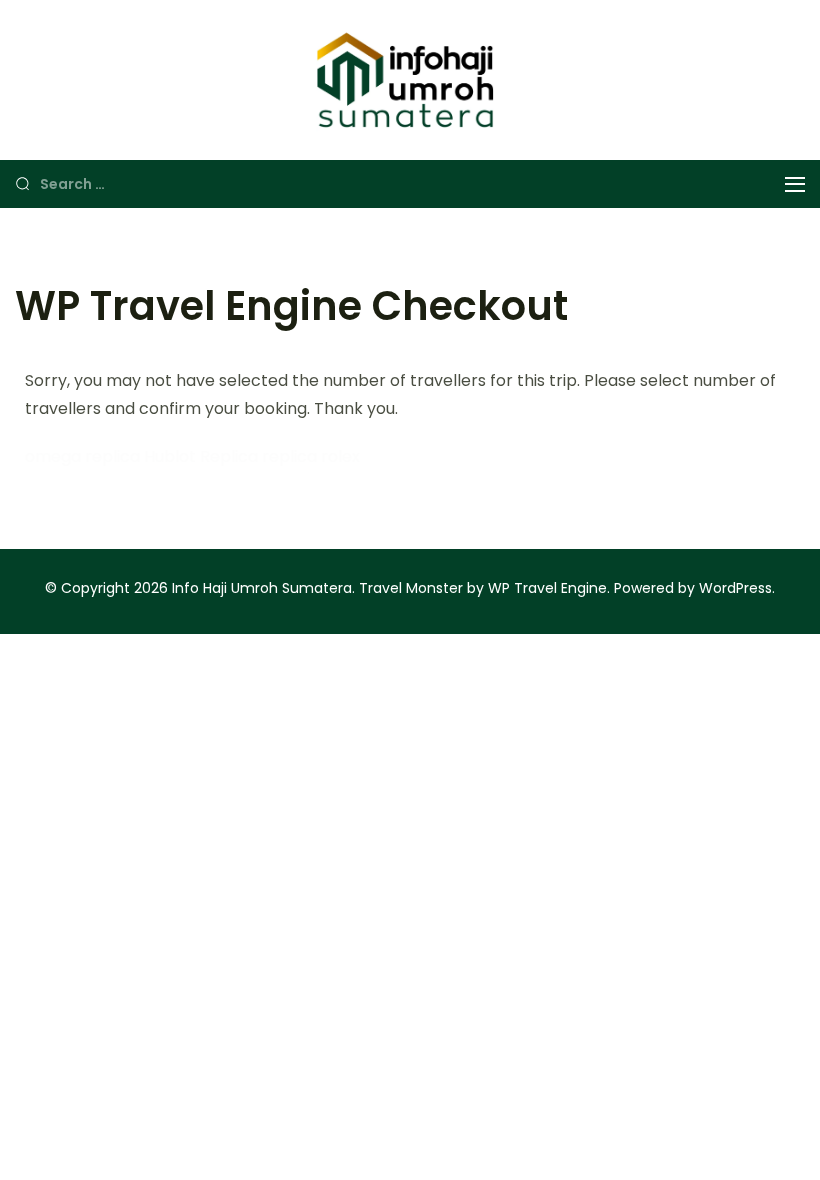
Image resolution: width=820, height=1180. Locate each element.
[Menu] (795, 184)
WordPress (735, 588)
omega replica (82, 456)
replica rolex (311, 456)
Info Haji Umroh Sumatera (262, 588)
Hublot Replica (201, 456)
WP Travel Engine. (549, 588)
